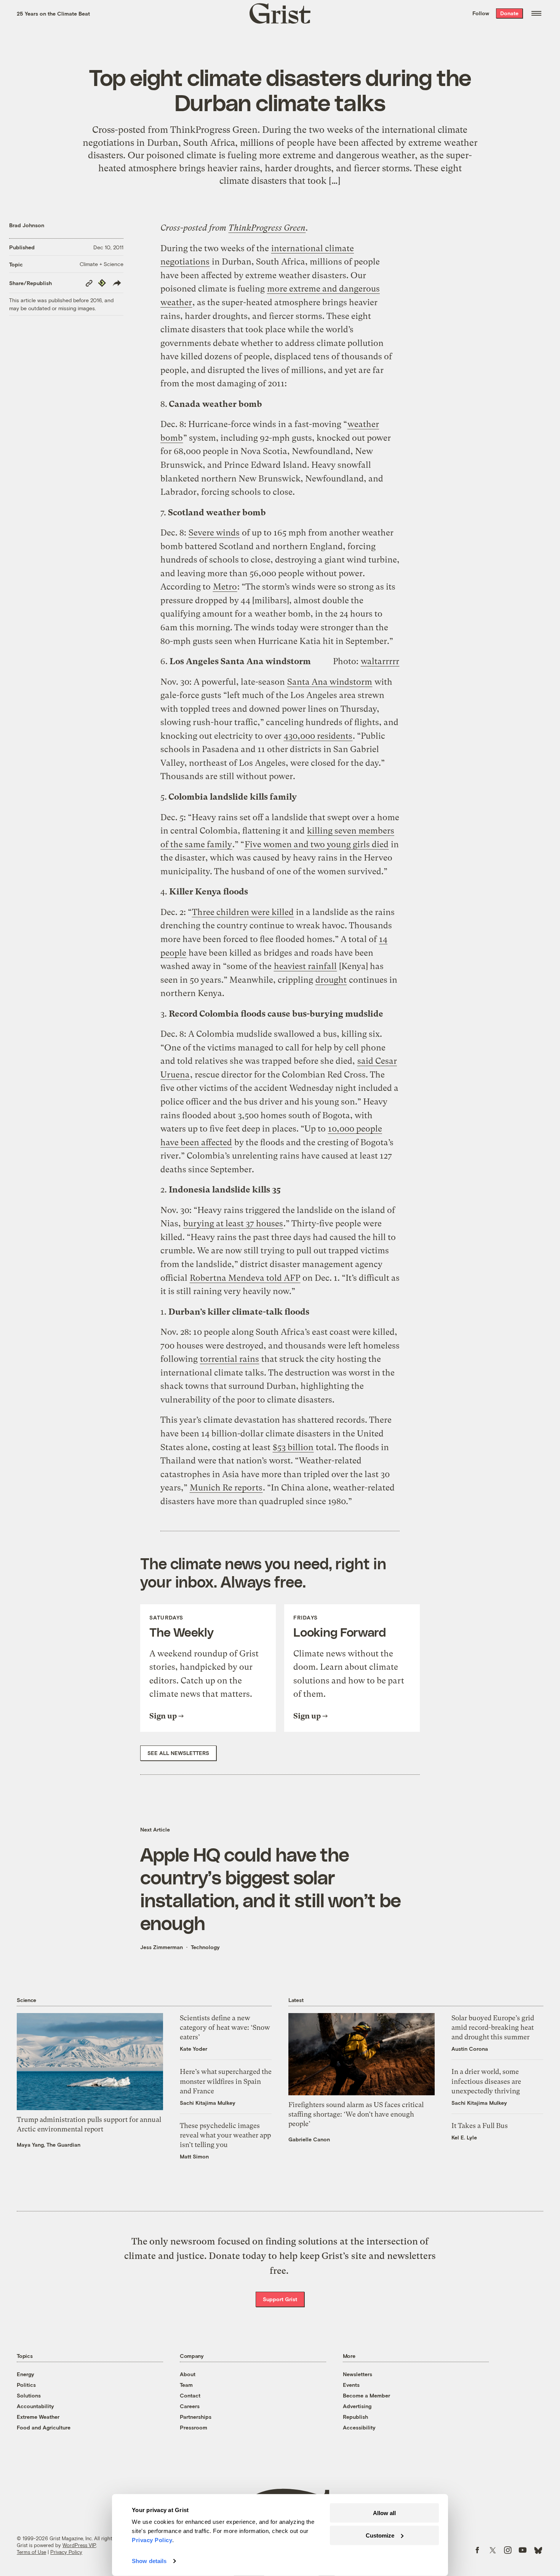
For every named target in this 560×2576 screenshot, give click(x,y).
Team (186, 2385)
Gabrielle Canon (309, 2139)
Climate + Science (102, 264)
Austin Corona (470, 2049)
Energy (26, 2374)
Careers (190, 2406)
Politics (26, 2385)
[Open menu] (536, 13)
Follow (481, 13)
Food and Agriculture (44, 2427)
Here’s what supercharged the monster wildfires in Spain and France (226, 2081)
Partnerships (196, 2417)
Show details (149, 2561)
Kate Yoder (194, 2049)
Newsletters (358, 2374)
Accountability (35, 2406)
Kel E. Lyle (464, 2137)
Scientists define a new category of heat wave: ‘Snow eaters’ (225, 2027)
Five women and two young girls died (317, 844)
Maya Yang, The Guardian (49, 2145)
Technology (205, 1947)
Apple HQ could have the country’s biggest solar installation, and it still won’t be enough (270, 1888)
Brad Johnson (27, 225)
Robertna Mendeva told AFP (245, 1278)
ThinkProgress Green (267, 228)
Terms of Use (31, 2552)
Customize (380, 2535)
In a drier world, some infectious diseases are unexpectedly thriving (486, 2081)
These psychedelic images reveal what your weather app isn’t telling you (225, 2135)
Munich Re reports (226, 1488)
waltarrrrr (380, 661)
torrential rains (230, 1359)
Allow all (384, 2513)
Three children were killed (243, 912)
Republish (355, 2417)
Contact (190, 2395)
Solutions (29, 2395)
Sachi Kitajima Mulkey (208, 2103)
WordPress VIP (79, 2545)
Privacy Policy (66, 2552)
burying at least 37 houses (233, 1223)
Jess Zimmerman (162, 1947)
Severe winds (214, 533)
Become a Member (366, 2395)
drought (331, 980)
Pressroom (194, 2427)
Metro (225, 587)
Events (351, 2385)
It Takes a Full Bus (480, 2126)
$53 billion (293, 1447)
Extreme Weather (38, 2417)
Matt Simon (194, 2156)
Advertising (357, 2406)
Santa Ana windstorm (330, 682)
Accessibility (359, 2427)
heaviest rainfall (305, 966)
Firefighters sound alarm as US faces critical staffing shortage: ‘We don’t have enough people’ (356, 2114)
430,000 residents (318, 736)
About (188, 2374)
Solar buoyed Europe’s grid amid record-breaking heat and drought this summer (493, 2027)
